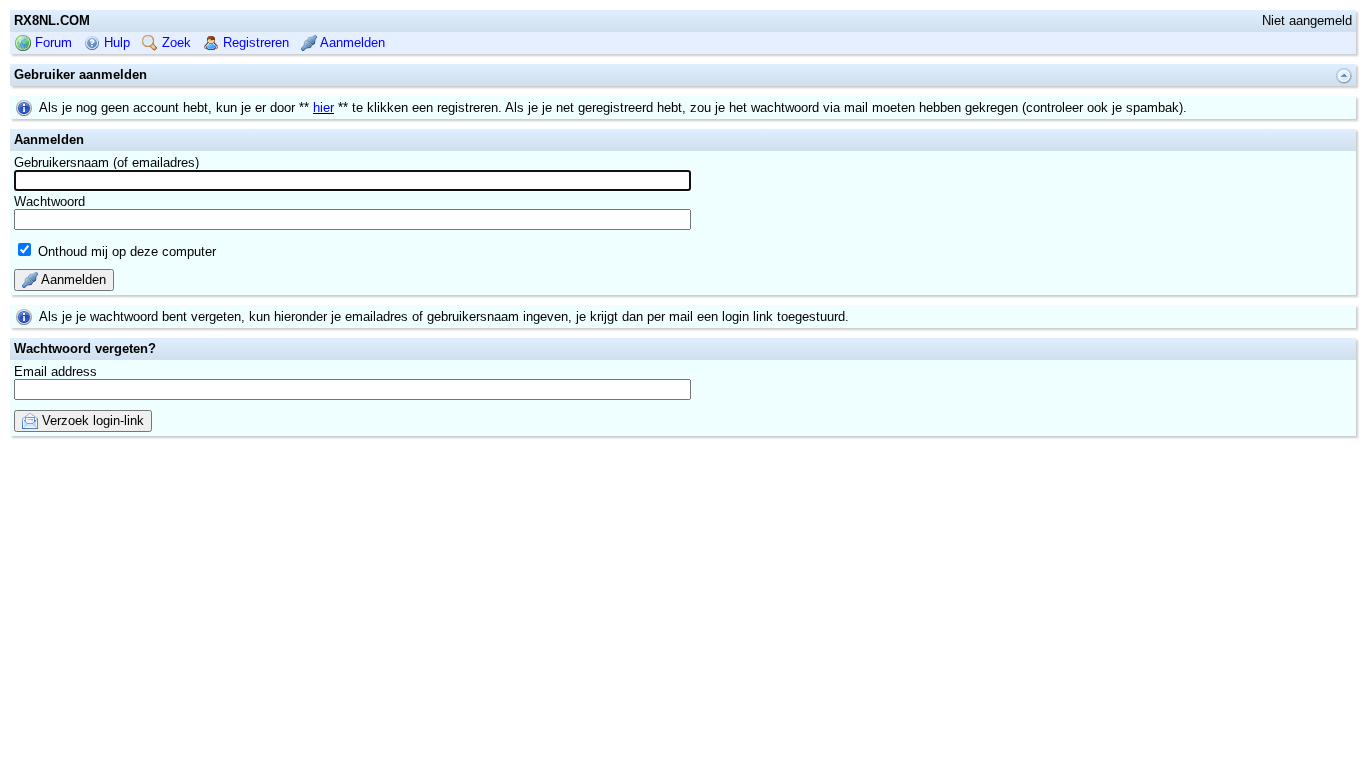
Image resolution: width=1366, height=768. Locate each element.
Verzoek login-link (91, 420)
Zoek (174, 42)
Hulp (115, 42)
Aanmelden (351, 42)
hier (323, 107)
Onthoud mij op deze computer (125, 251)
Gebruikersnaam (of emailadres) (106, 162)
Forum (51, 42)
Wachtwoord (49, 201)
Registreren (254, 42)
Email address (55, 371)
